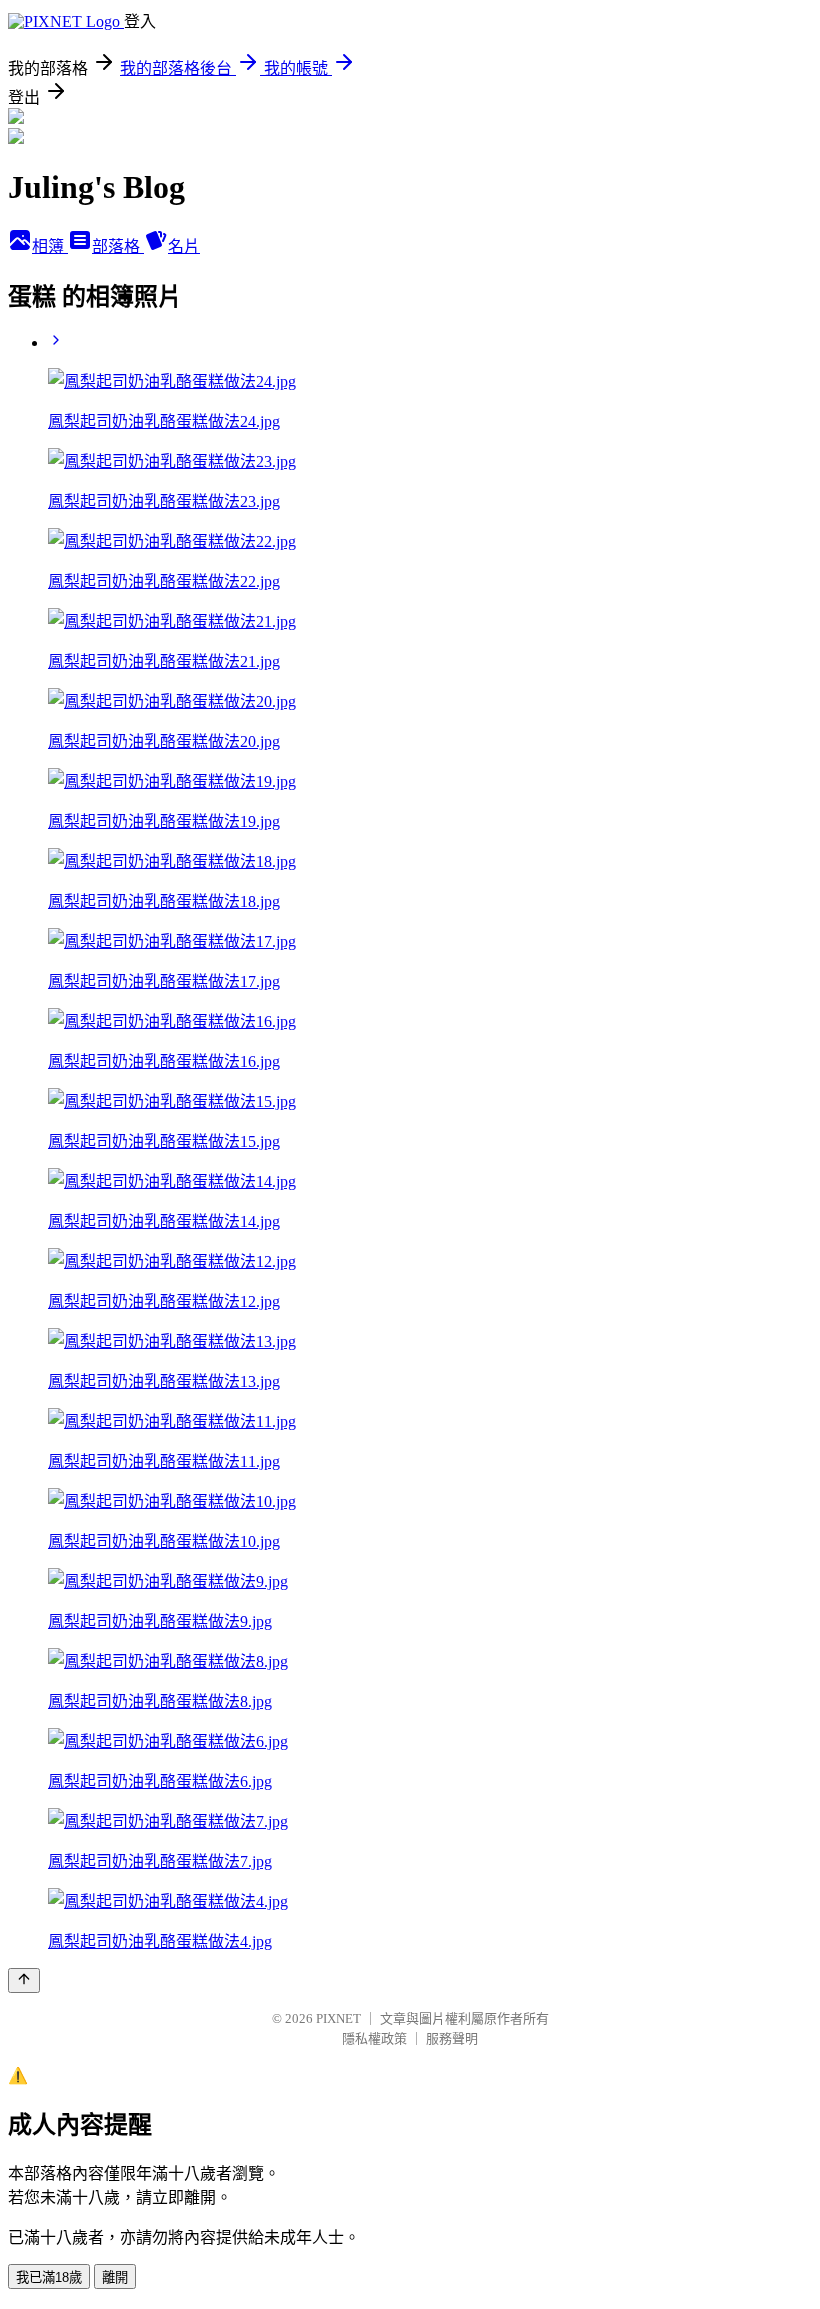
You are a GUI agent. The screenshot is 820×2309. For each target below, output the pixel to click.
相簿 (50, 246)
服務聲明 (452, 2038)
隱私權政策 (374, 2038)
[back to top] (24, 1980)
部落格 (118, 246)
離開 (115, 2277)
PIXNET (338, 2018)
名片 (184, 246)
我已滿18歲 (49, 2277)
